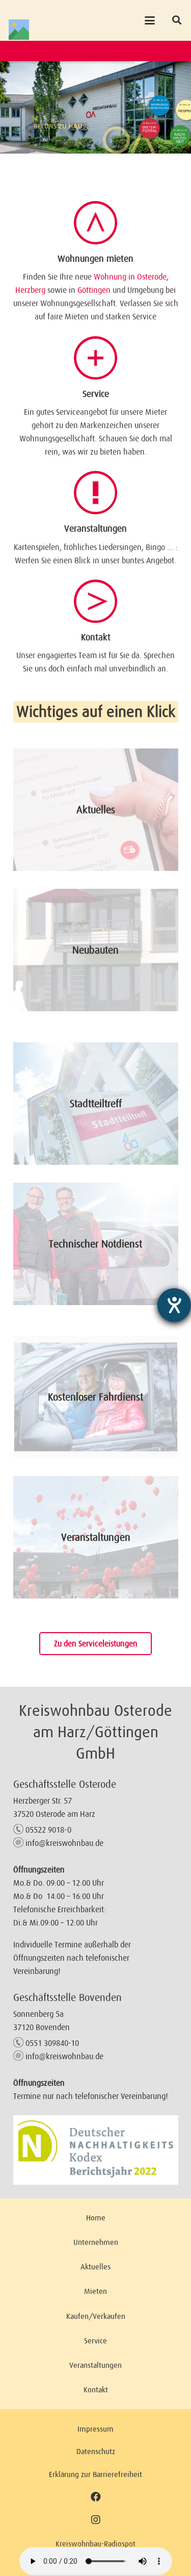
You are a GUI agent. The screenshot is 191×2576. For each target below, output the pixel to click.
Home (96, 2218)
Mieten (95, 2291)
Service (96, 394)
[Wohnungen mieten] (95, 223)
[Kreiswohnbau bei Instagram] (95, 2520)
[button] (149, 20)
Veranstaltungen (95, 529)
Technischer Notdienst (95, 1244)
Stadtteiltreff (96, 1104)
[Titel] (19, 30)
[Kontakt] (95, 601)
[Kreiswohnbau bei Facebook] (96, 2497)
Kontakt (96, 637)
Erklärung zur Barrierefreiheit (95, 2474)
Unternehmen (96, 2242)
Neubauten (95, 950)
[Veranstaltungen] (95, 493)
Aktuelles (96, 810)
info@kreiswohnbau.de (64, 1843)
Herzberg (30, 290)
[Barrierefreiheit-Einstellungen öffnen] (174, 1305)
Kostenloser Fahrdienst (95, 1397)
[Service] (95, 358)
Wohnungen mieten (95, 259)
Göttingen (94, 290)
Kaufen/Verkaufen (96, 2316)
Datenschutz (96, 2451)
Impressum (95, 2429)
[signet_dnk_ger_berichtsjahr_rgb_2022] (96, 2150)
